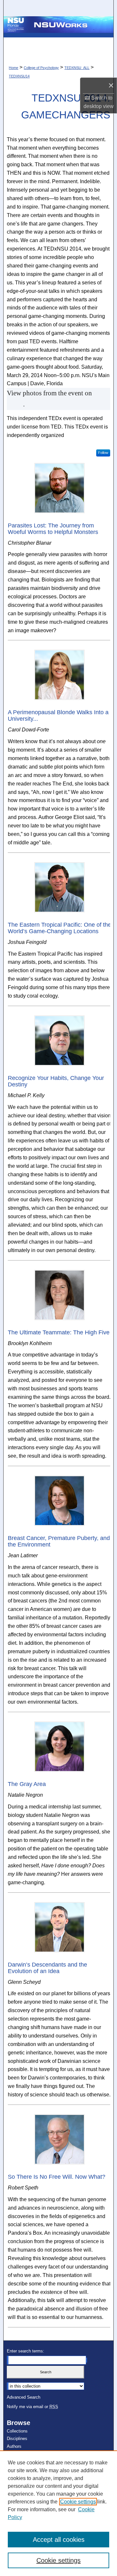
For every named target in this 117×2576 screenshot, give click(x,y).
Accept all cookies (59, 2540)
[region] (58, 2513)
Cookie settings (78, 2502)
